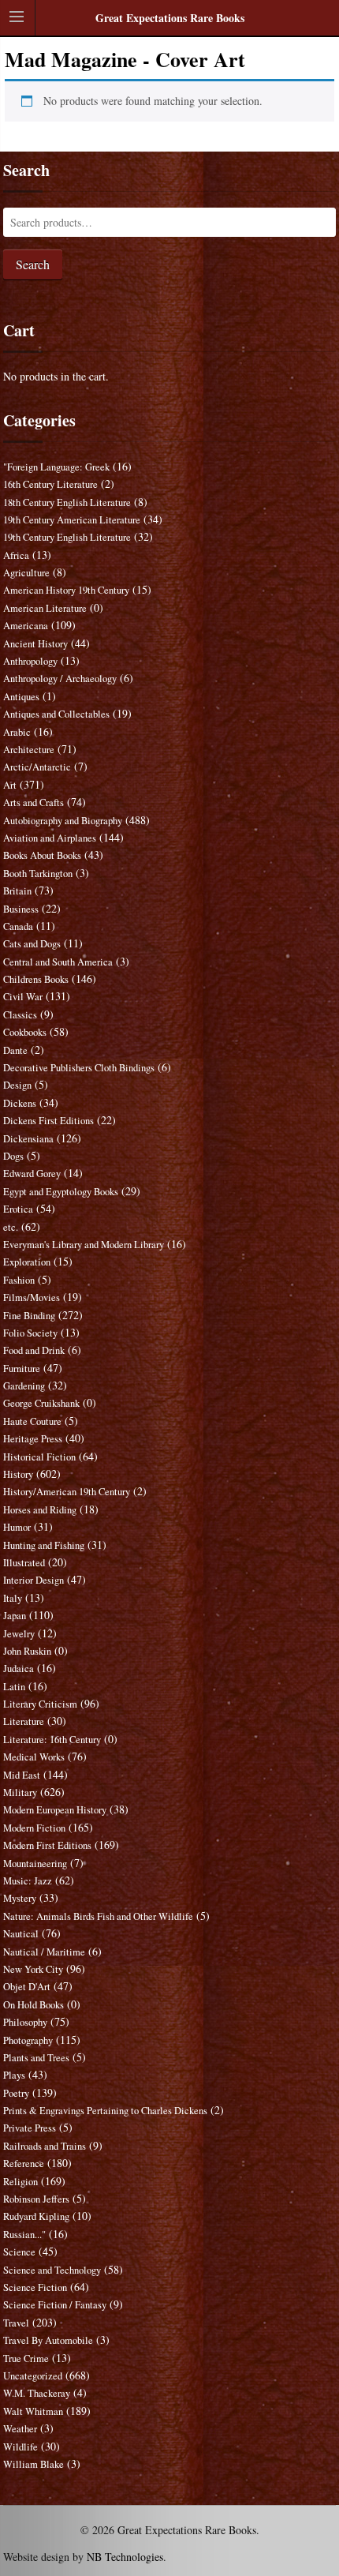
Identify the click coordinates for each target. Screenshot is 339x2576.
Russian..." (24, 2235)
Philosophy (25, 2022)
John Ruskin (27, 1651)
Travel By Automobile (48, 2340)
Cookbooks (25, 1032)
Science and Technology (52, 2270)
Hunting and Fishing (44, 1545)
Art (10, 785)
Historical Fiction (39, 1457)
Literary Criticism (40, 1704)
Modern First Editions (47, 1845)
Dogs (13, 1156)
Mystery (20, 1898)
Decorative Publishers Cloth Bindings (79, 1068)
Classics (20, 1015)
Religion (20, 2182)
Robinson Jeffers (36, 2199)
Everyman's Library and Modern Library (84, 1245)
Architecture (29, 750)
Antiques (21, 697)
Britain (17, 891)
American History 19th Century (66, 590)
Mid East (22, 1775)
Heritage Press (33, 1439)
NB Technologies (125, 2557)
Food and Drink (34, 1350)
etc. (11, 1227)
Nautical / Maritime (44, 1952)
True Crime (26, 2359)
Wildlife (20, 2447)
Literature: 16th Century (52, 1740)
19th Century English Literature (67, 537)
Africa (16, 555)
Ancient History (35, 644)
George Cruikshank (41, 1403)
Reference (24, 2164)
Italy (13, 1598)
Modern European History (55, 1810)
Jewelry (19, 1634)
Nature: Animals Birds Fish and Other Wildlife (98, 1916)
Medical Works (34, 1757)
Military (20, 1792)
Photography (28, 2040)
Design (17, 1085)
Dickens (20, 1103)
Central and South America (58, 962)
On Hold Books (34, 2005)
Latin (14, 1687)
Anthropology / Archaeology (60, 679)
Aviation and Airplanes (50, 838)
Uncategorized (33, 2376)
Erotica (18, 1209)
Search (33, 264)
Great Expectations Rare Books (170, 18)
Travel (16, 2323)
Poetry (16, 2093)
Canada (18, 926)
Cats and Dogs (32, 944)
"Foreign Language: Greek (56, 467)
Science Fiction (35, 2287)
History (18, 1474)
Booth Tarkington (38, 874)
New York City (33, 1969)
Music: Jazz (28, 1881)
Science (19, 2252)
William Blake (34, 2464)
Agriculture (26, 573)
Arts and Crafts (34, 802)
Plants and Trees (36, 2058)
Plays (14, 2075)
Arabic (17, 732)
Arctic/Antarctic (37, 767)
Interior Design (34, 1580)
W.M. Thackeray (37, 2393)
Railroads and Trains (45, 2146)
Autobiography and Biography (63, 821)
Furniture (22, 1369)
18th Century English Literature (67, 502)
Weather (20, 2429)
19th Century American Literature (72, 520)
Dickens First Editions (48, 1121)
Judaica (19, 1669)
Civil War (23, 997)
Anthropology (30, 661)
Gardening (24, 1386)
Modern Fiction (34, 1828)
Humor (17, 1527)
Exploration (27, 1262)
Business (21, 909)
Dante (15, 1050)
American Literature (45, 608)
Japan (15, 1616)
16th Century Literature (50, 484)
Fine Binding (29, 1316)
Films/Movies (32, 1297)
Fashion (19, 1280)
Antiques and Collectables (56, 714)
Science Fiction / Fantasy (55, 2305)
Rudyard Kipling (36, 2216)
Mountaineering (35, 1864)
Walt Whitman (33, 2411)
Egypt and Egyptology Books (61, 1192)
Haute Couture (32, 1421)
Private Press (30, 2128)
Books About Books (42, 855)
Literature (24, 1721)
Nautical (21, 1934)
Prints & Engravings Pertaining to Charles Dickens (105, 2111)
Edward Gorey (32, 1174)
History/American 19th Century (67, 1492)
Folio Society (30, 1333)
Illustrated (24, 1563)
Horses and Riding (40, 1510)
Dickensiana (28, 1139)
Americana (26, 626)
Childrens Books (36, 979)
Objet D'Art (27, 1987)
